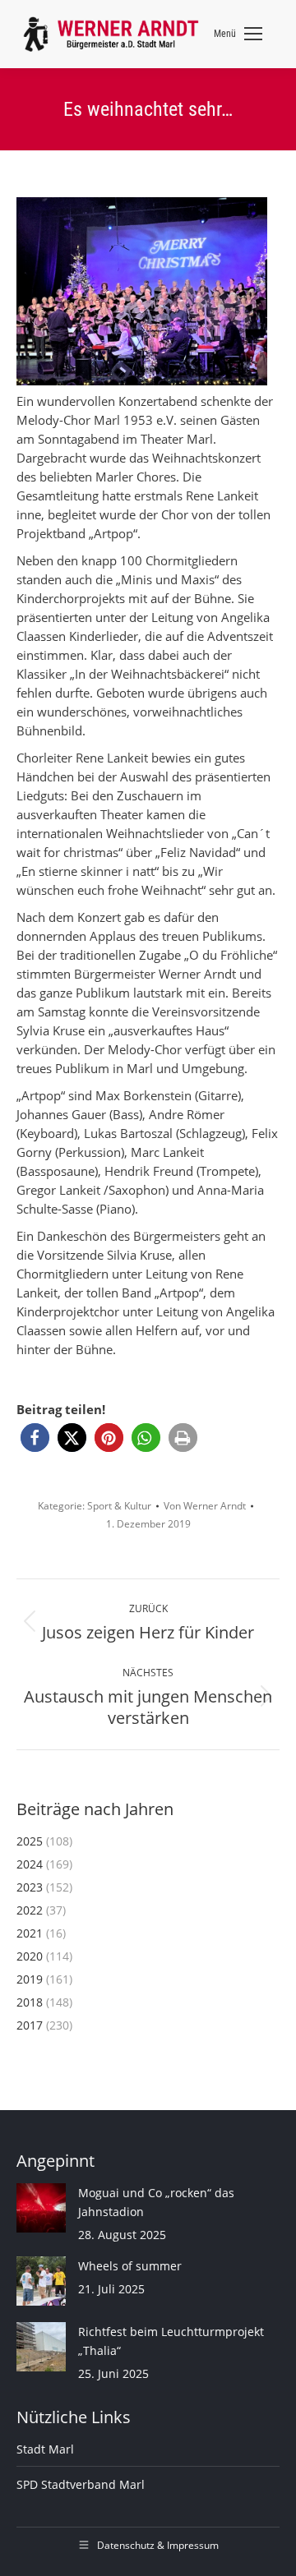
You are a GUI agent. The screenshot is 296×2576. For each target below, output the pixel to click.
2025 (30, 1841)
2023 (30, 1887)
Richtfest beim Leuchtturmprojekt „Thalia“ (171, 2341)
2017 (30, 2025)
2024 (30, 1864)
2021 (30, 1933)
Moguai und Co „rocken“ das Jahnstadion (156, 2202)
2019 (30, 1979)
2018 (30, 2002)
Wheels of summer (130, 2266)
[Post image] (41, 2208)
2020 (30, 1956)
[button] (35, 1438)
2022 (30, 1910)
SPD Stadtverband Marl (81, 2484)
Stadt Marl (45, 2449)
